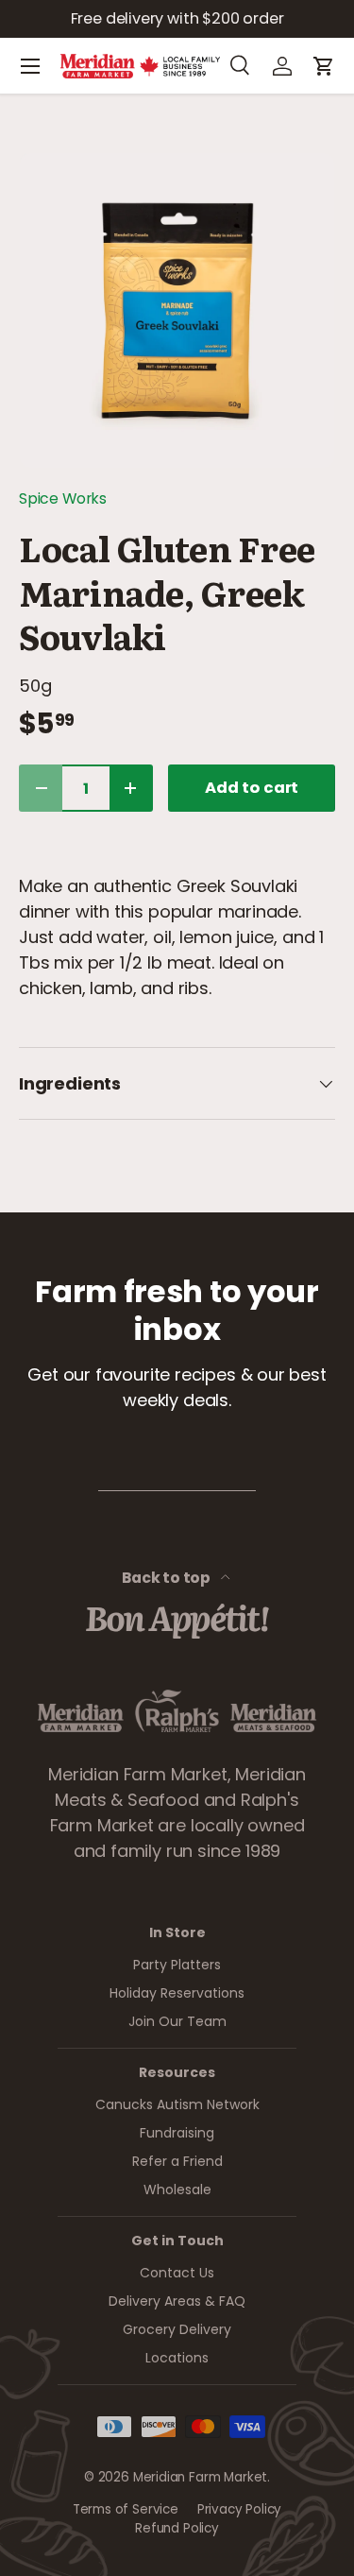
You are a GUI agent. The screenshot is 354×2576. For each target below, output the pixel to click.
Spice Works (63, 498)
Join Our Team (177, 2021)
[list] (177, 310)
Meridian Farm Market (200, 2477)
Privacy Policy (239, 2509)
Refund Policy (177, 2528)
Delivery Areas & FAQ (177, 2301)
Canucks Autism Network (177, 2104)
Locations (177, 2358)
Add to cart (252, 788)
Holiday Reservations (177, 1993)
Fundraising (177, 2133)
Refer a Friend (177, 2161)
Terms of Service (126, 2509)
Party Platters (177, 1965)
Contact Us (177, 2273)
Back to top (168, 1578)
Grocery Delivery (177, 2329)
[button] (324, 66)
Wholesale (177, 2190)
